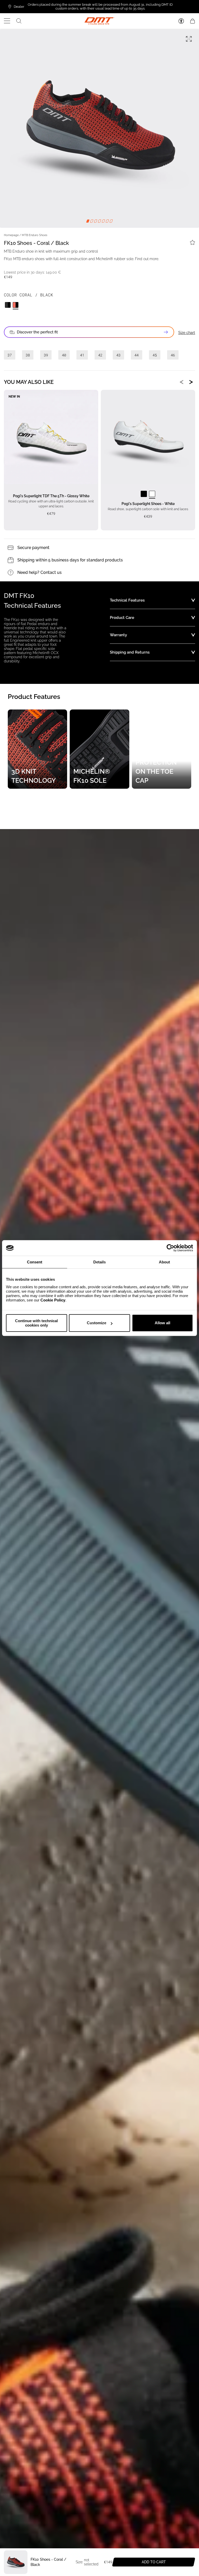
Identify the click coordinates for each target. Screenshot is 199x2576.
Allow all (162, 1323)
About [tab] (164, 1262)
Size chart (187, 333)
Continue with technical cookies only (36, 1323)
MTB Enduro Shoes (34, 235)
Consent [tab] (35, 1262)
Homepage (11, 235)
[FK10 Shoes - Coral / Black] (16, 305)
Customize (97, 1323)
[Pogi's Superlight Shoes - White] (152, 494)
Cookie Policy (53, 1300)
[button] (7, 21)
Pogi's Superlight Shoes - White (148, 504)
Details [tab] (99, 1262)
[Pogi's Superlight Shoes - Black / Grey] (144, 494)
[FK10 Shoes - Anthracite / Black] (8, 305)
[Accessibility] (181, 21)
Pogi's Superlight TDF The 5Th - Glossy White (51, 496)
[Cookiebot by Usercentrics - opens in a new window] (170, 1248)
